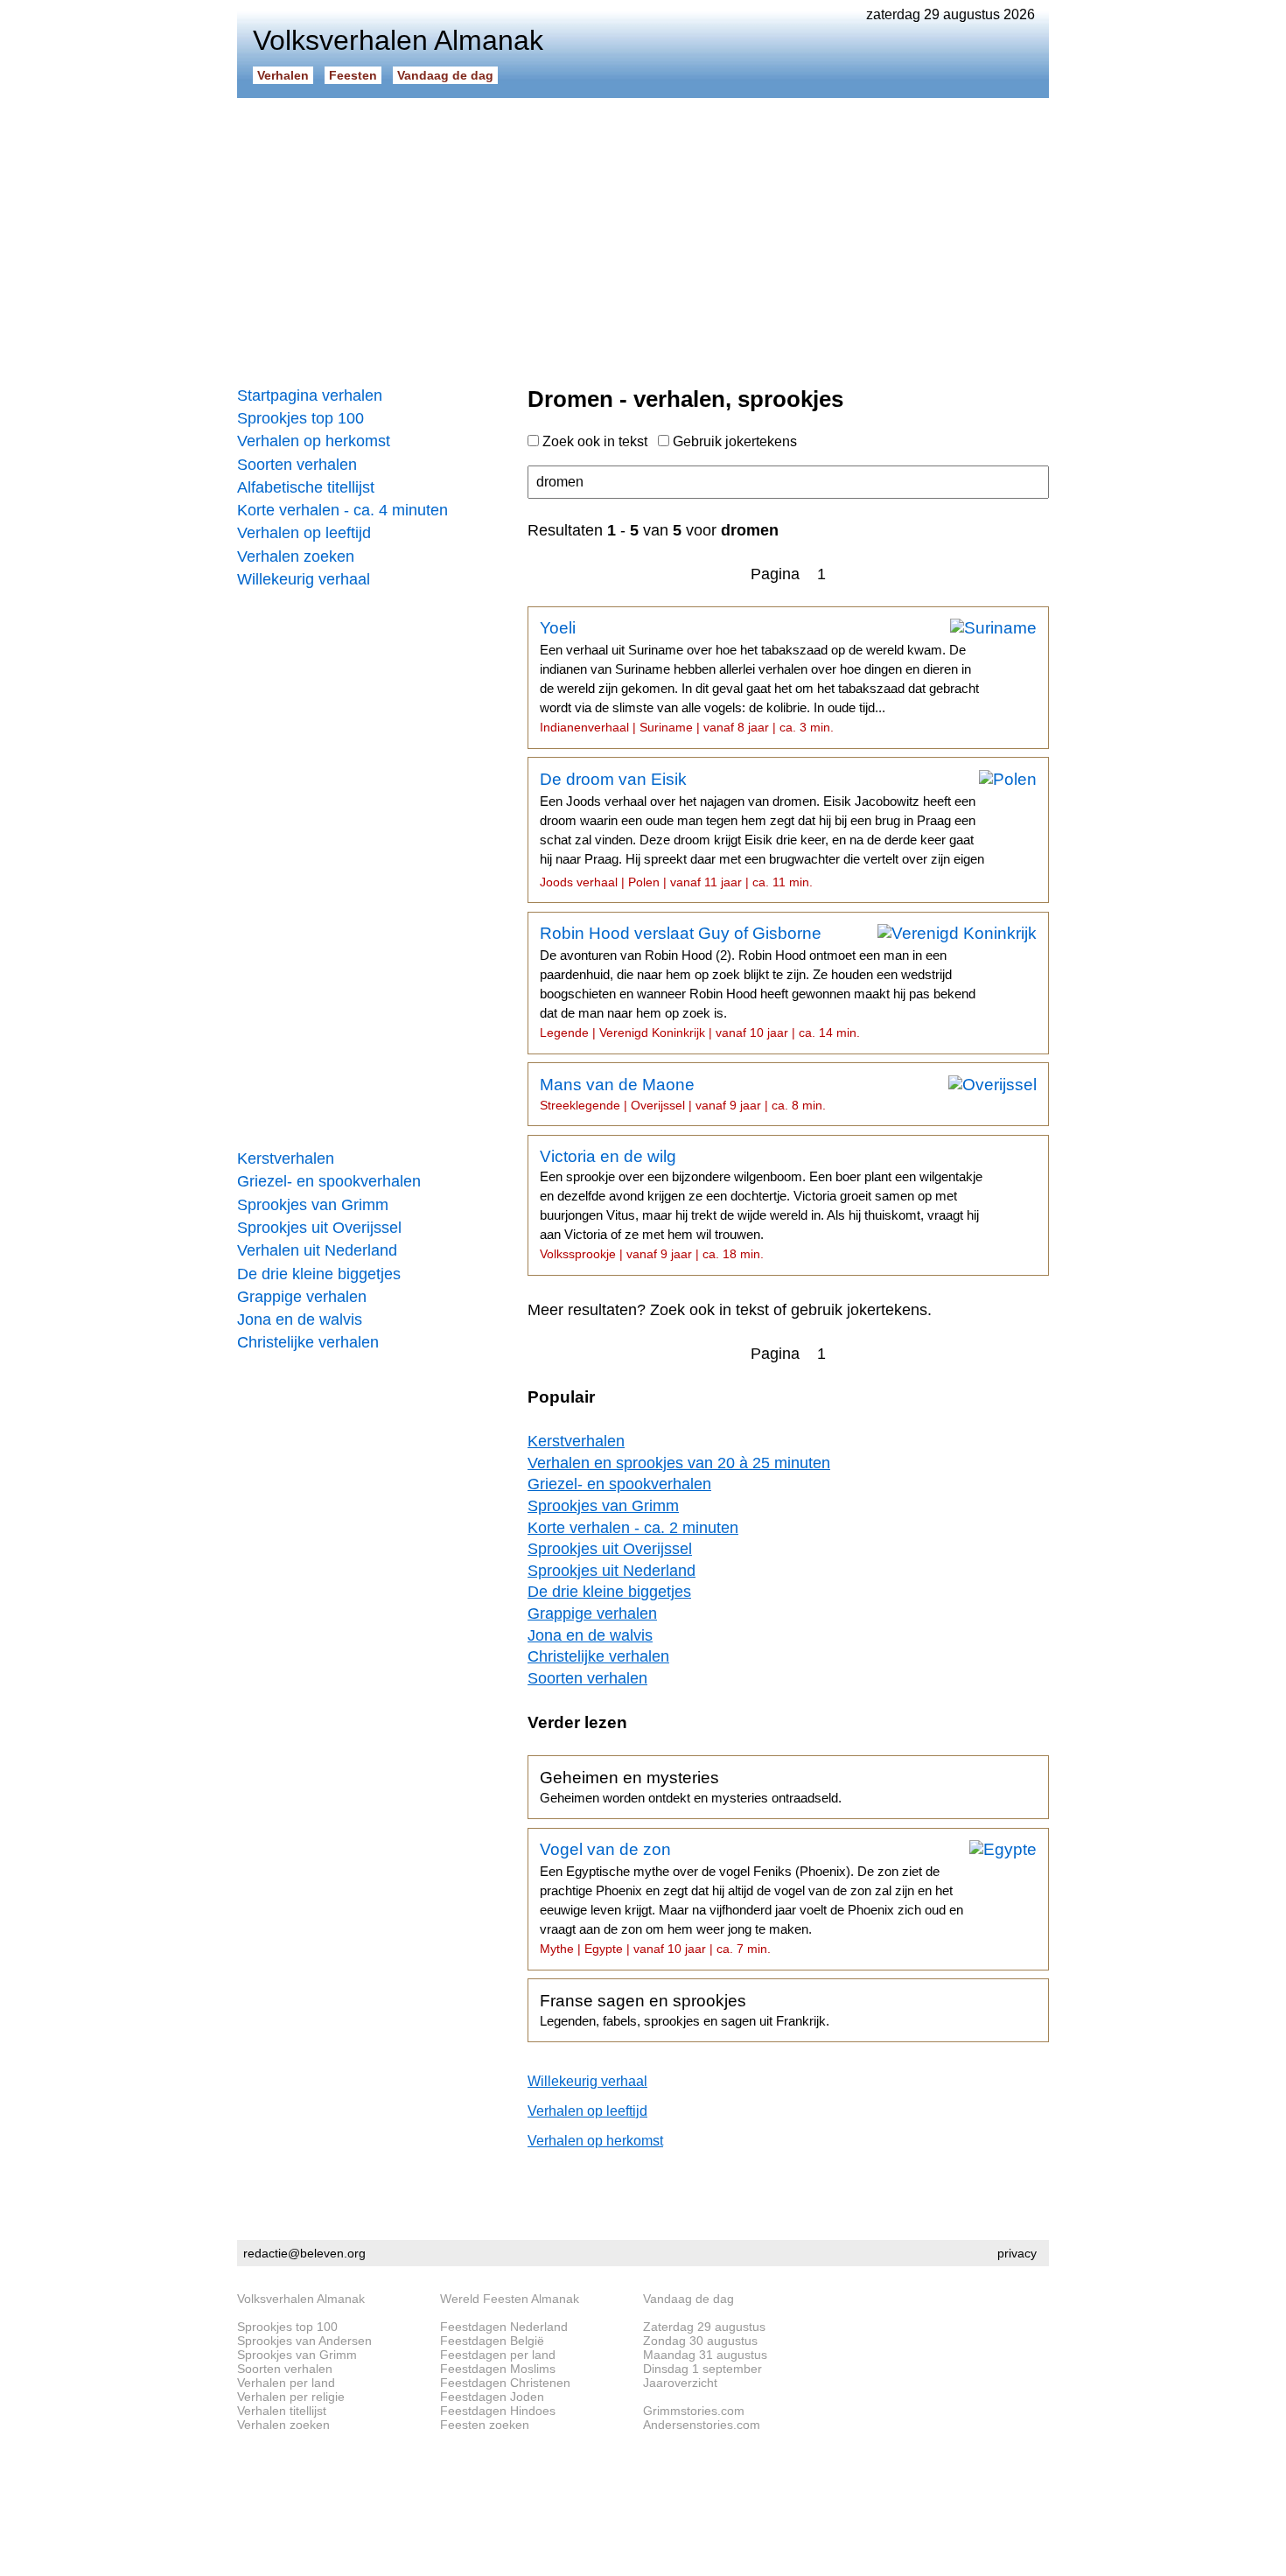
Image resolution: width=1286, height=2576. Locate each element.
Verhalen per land (286, 2383)
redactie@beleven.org (304, 2253)
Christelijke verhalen (308, 1342)
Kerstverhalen (286, 1158)
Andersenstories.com (702, 2425)
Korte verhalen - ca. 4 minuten (342, 510)
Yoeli (759, 676)
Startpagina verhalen (310, 395)
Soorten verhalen (297, 465)
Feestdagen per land (498, 2355)
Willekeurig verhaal (304, 579)
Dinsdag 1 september (702, 2369)
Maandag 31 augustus (705, 2355)
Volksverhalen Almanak (301, 2299)
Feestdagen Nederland (504, 2327)
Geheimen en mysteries (691, 1787)
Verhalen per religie (291, 2397)
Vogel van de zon (751, 1898)
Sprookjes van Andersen (304, 2341)
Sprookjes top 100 (301, 418)
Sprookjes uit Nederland (612, 1571)
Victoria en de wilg (761, 1204)
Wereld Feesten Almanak (510, 2299)
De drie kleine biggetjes (319, 1274)
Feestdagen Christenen (505, 2383)
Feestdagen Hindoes (498, 2411)
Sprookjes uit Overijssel (319, 1228)
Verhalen (283, 75)
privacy (1017, 2253)
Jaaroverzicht (680, 2383)
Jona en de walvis (300, 1319)
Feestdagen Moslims (498, 2369)
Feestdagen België (492, 2341)
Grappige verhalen (302, 1297)
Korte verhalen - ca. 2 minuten (633, 1528)
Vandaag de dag (445, 75)
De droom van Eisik (762, 829)
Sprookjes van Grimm (313, 1205)
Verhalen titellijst (282, 2411)
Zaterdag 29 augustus (704, 2327)
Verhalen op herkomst (314, 441)
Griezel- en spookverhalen (329, 1181)
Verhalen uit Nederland (317, 1250)
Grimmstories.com (694, 2411)
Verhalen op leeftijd (304, 533)
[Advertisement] (643, 236)
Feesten (353, 75)
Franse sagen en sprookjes (685, 2010)
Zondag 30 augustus (700, 2341)
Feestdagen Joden (492, 2397)
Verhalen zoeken (296, 556)
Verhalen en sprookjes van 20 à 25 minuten (679, 1463)
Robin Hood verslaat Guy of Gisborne (758, 982)
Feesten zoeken (485, 2425)
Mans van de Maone (683, 1094)
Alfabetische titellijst (306, 487)
